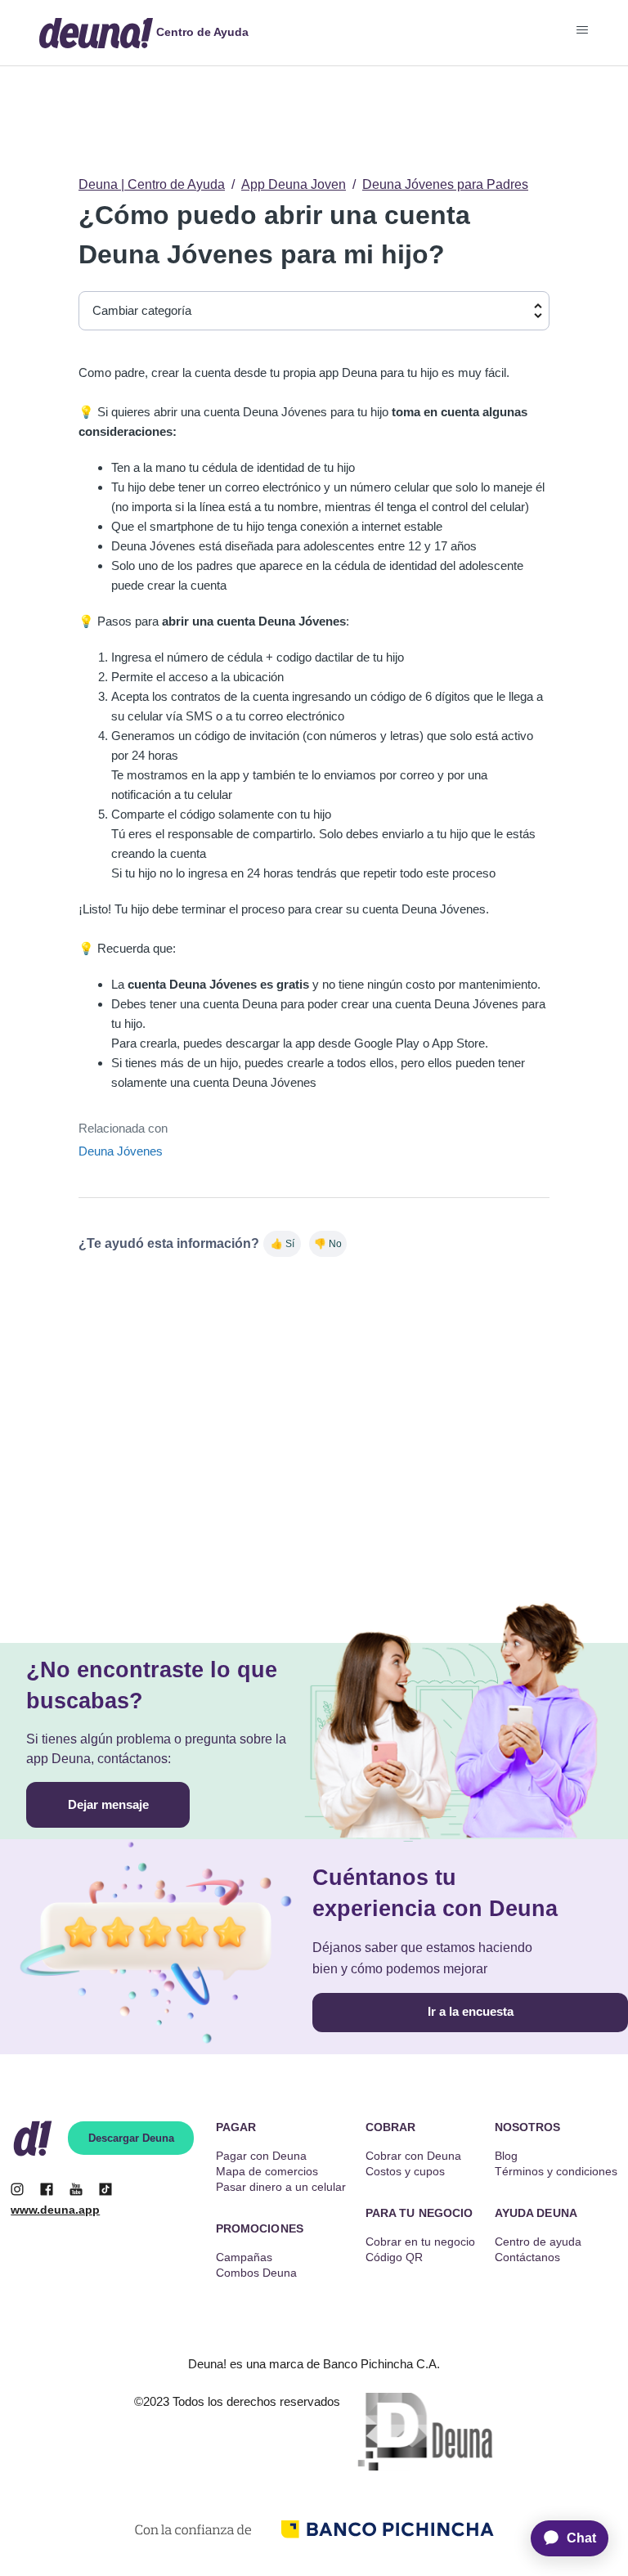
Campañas (244, 2257)
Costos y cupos (405, 2171)
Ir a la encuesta (471, 2011)
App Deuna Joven (294, 184)
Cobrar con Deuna (413, 2156)
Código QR (394, 2257)
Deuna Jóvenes (121, 1151)
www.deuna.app (55, 2210)
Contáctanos (527, 2257)
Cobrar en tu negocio (420, 2242)
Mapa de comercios (267, 2171)
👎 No (328, 1244)
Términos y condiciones (556, 2171)
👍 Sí (283, 1244)
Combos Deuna (256, 2273)
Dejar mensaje (108, 1804)
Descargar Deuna (131, 2138)
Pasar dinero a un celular (281, 2187)
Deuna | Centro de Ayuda (152, 184)
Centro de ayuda (538, 2242)
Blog (506, 2156)
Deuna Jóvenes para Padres (445, 184)
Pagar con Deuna (261, 2156)
